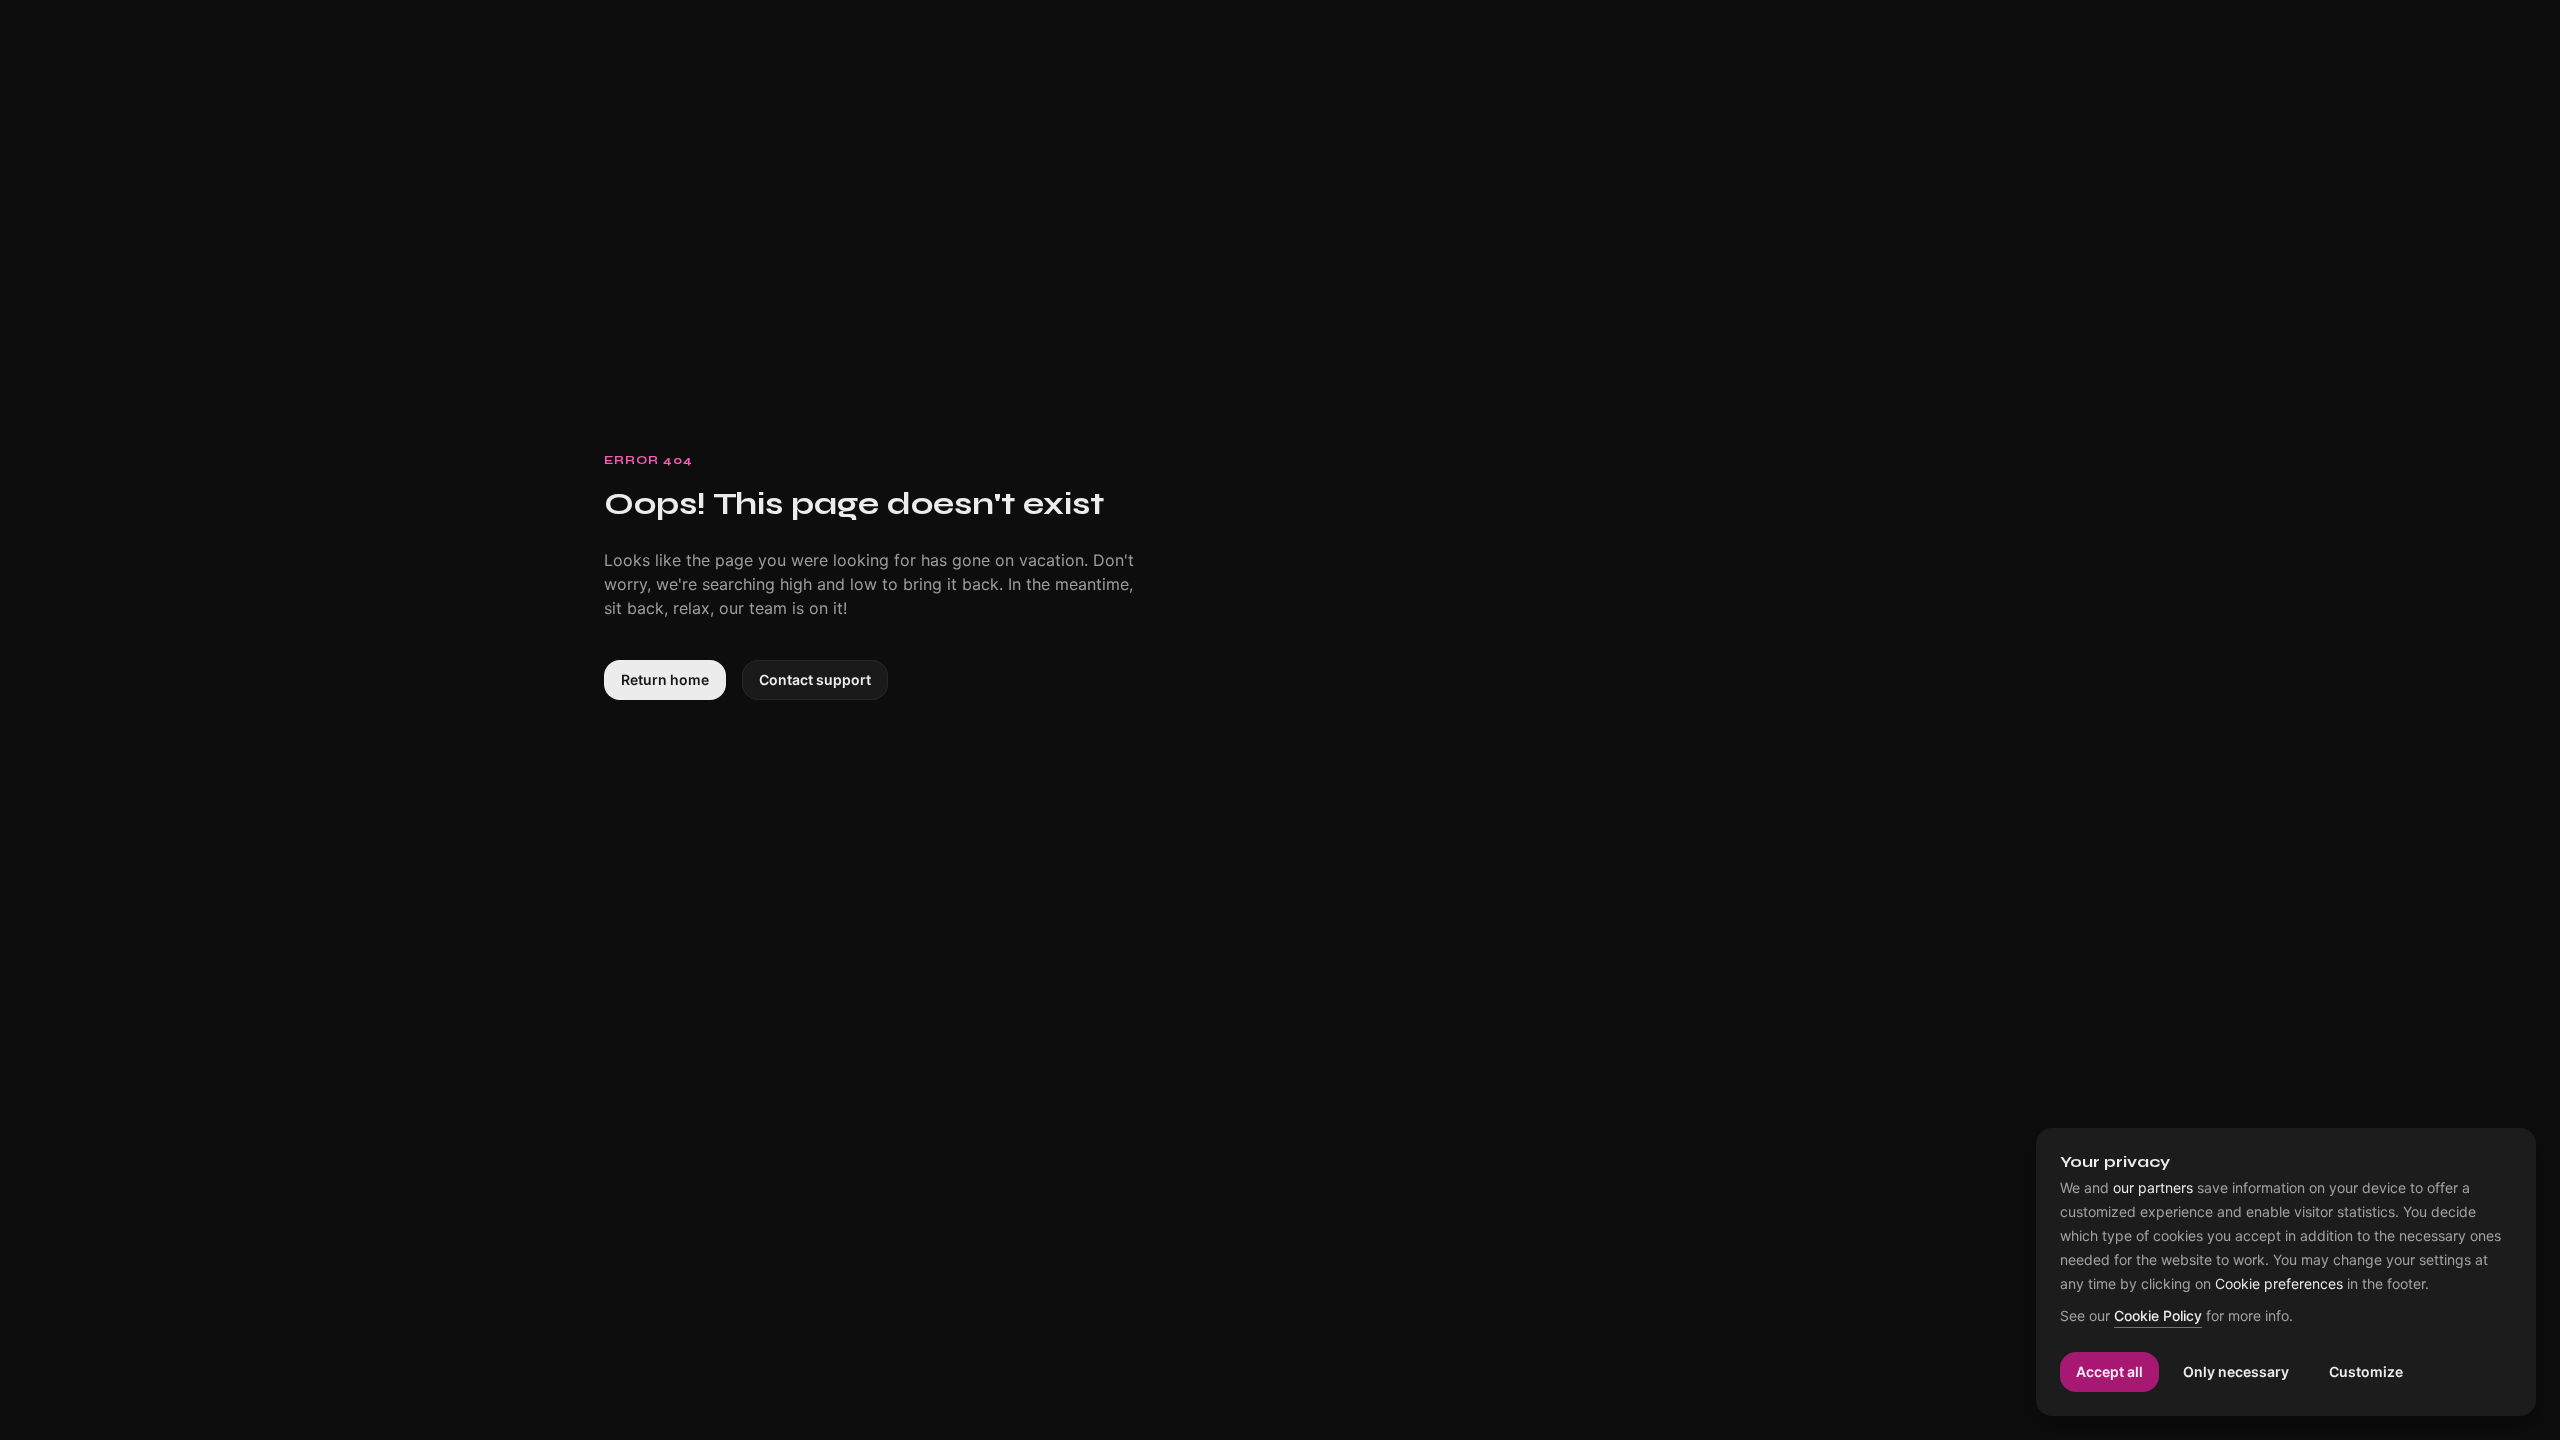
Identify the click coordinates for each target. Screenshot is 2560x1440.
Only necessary (2236, 1371)
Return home (665, 679)
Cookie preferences (2279, 1284)
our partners (2153, 1188)
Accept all (2109, 1371)
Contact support (815, 679)
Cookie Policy (2158, 1316)
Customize (2366, 1371)
